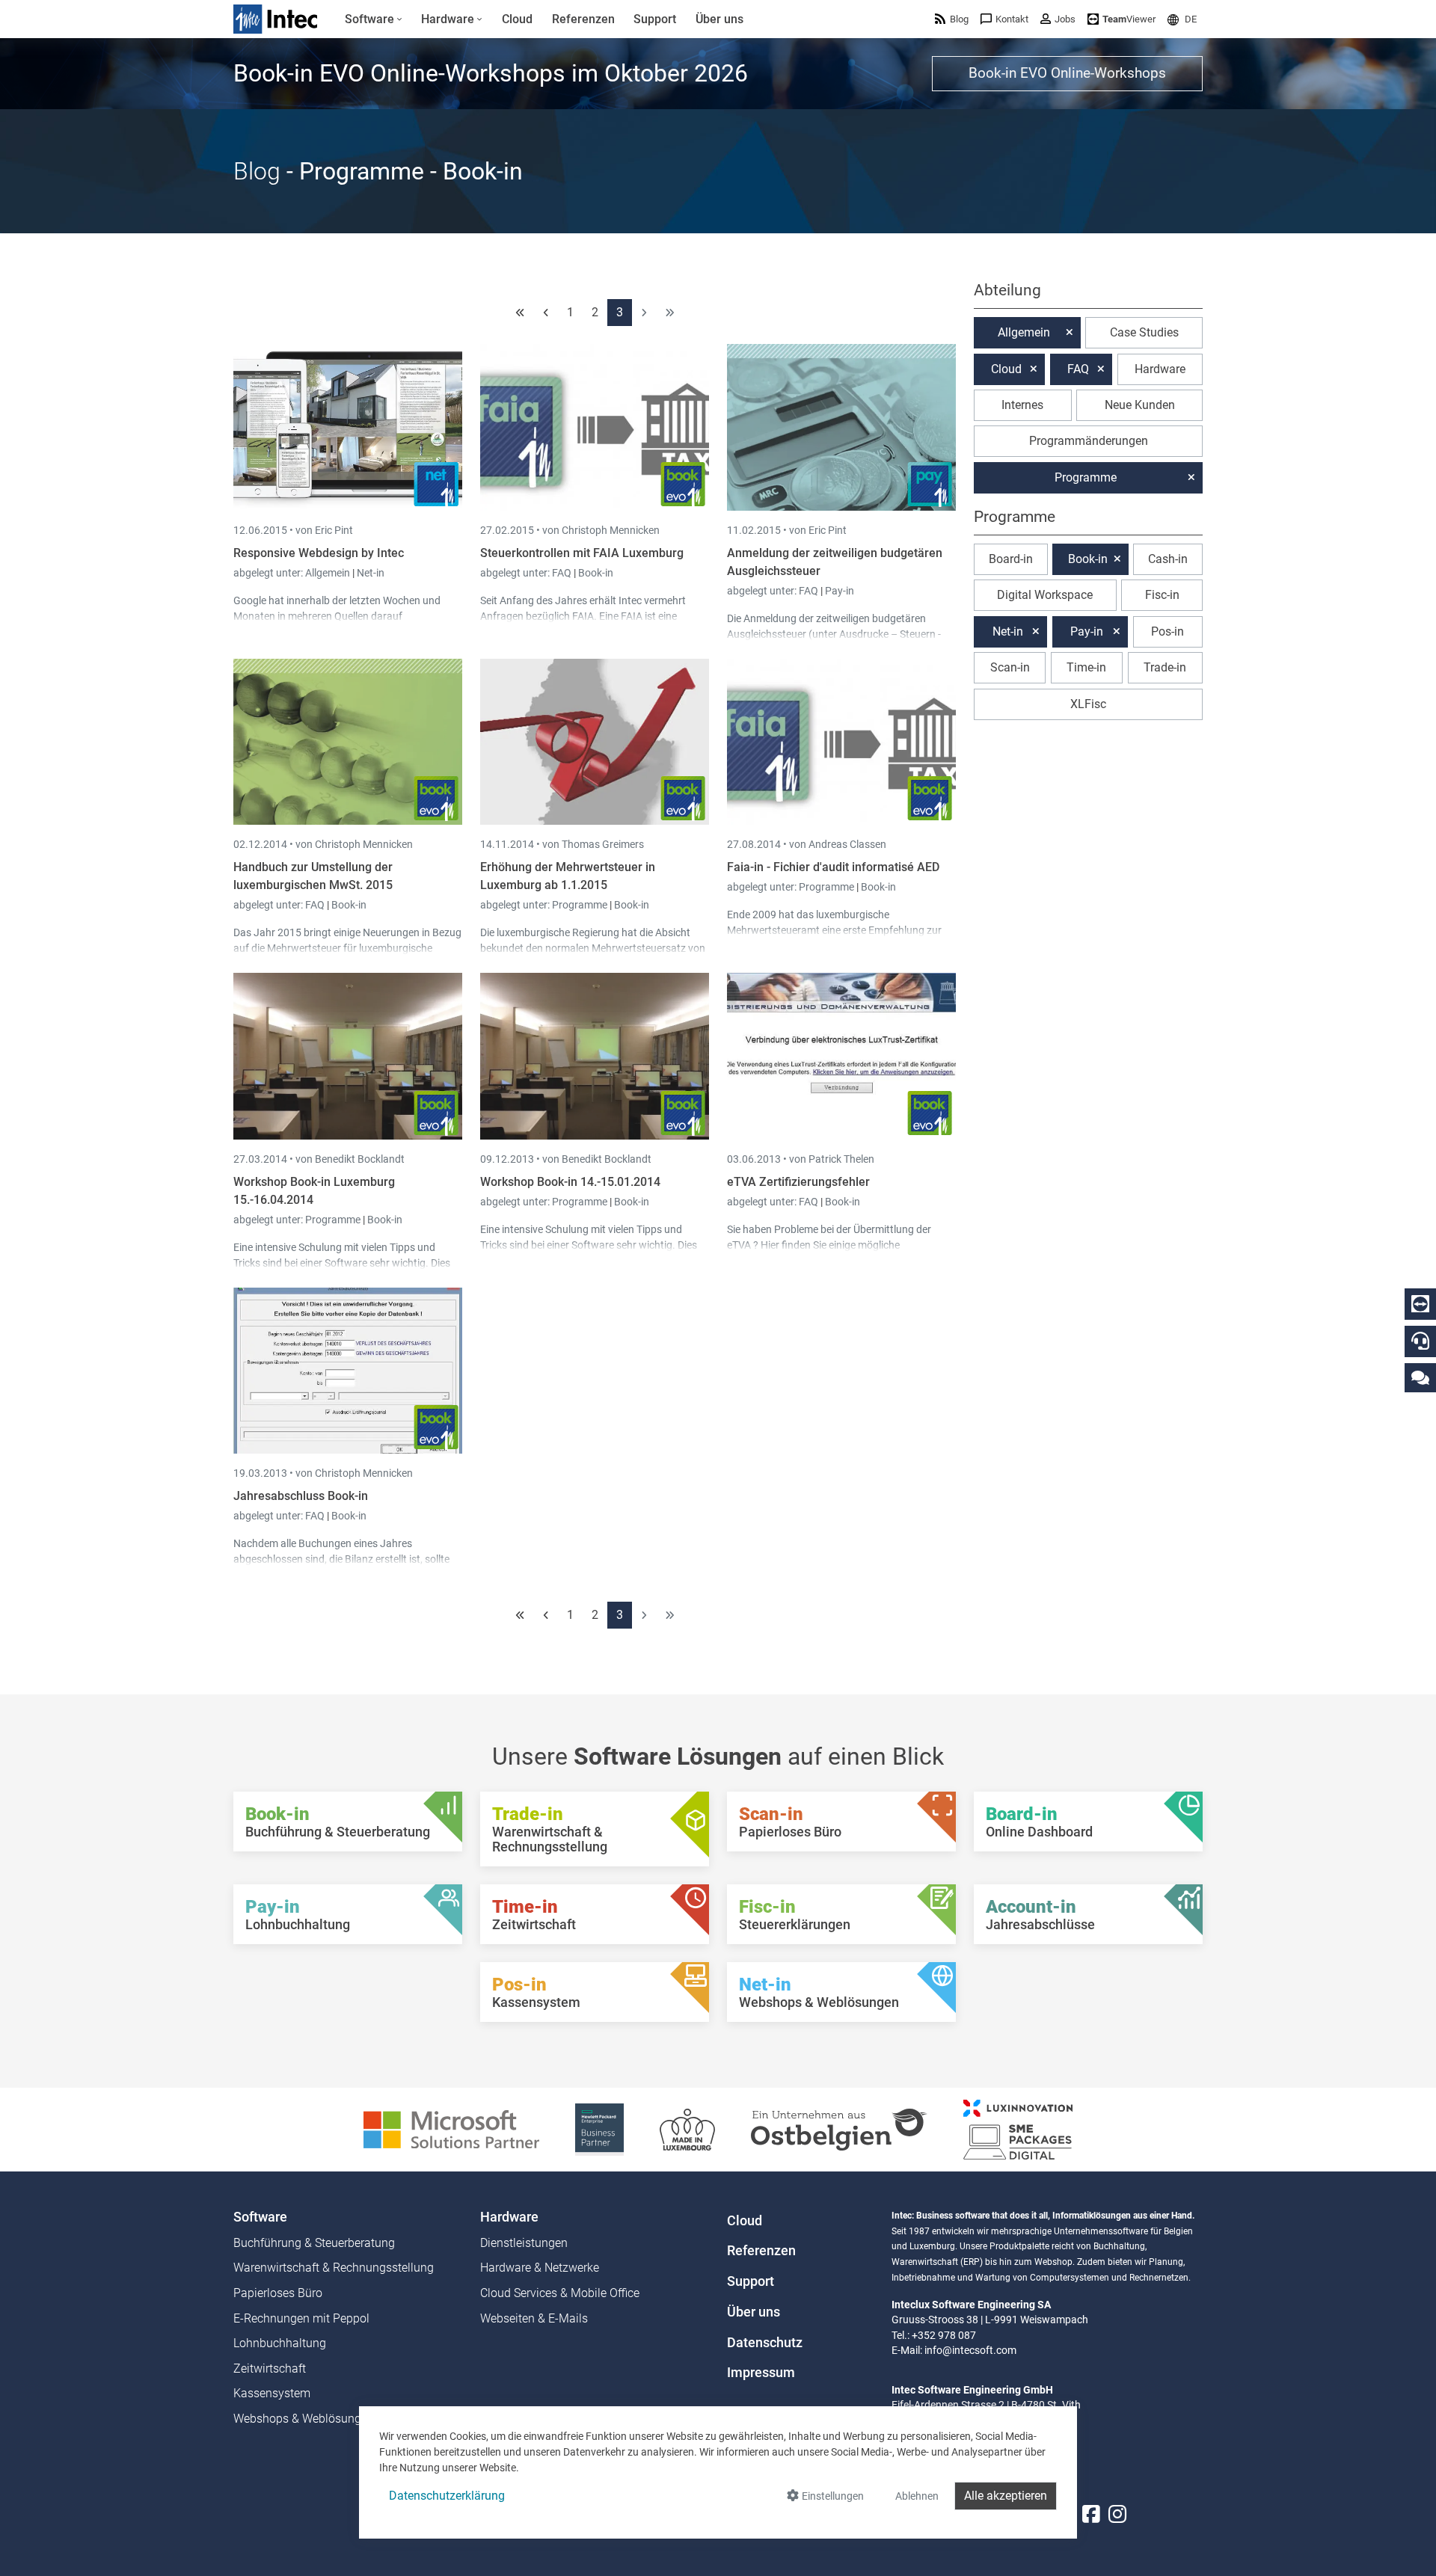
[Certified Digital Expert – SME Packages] (1018, 2128)
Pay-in (840, 591)
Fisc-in (1162, 595)
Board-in (1011, 559)
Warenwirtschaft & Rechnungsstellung (334, 2268)
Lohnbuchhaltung (280, 2343)
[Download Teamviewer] (1420, 1304)
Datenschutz (765, 2343)
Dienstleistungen (524, 2243)
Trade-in (1165, 667)
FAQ (563, 573)
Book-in (596, 573)
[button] (1182, 19)
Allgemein (329, 573)
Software (260, 2217)
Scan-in (1010, 667)
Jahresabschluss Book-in (301, 1496)
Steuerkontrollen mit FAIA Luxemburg (582, 553)
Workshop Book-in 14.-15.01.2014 (570, 1182)
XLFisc (1088, 704)
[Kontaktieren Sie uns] (1420, 1377)
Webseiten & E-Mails (534, 2318)
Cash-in (1168, 559)
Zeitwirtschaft (270, 2368)
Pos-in (1167, 631)
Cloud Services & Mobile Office (560, 2293)
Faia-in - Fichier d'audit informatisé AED (833, 867)
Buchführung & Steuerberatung (314, 2243)
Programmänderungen (1089, 441)
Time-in (1086, 667)
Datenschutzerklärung (447, 2496)
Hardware (1160, 369)
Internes (1022, 405)
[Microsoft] (451, 2128)
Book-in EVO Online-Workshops (1067, 73)
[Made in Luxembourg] (687, 2128)
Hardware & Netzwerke (540, 2268)
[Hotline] (1420, 1341)
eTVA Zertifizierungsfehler (798, 1182)
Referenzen (761, 2251)
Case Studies (1144, 332)
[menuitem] (374, 19)
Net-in (371, 573)
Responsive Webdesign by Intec (319, 553)
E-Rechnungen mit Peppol (301, 2318)
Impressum (761, 2373)
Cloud (1006, 369)
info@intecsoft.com (970, 2350)
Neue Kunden (1140, 405)
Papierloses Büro (278, 2293)
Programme (581, 905)
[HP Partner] (599, 2128)
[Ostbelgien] (839, 2128)
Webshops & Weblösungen (304, 2419)
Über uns (754, 2312)
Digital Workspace (1045, 595)
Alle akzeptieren (1006, 2496)
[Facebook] (1091, 2514)
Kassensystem (272, 2393)
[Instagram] (1117, 2514)
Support (751, 2281)
